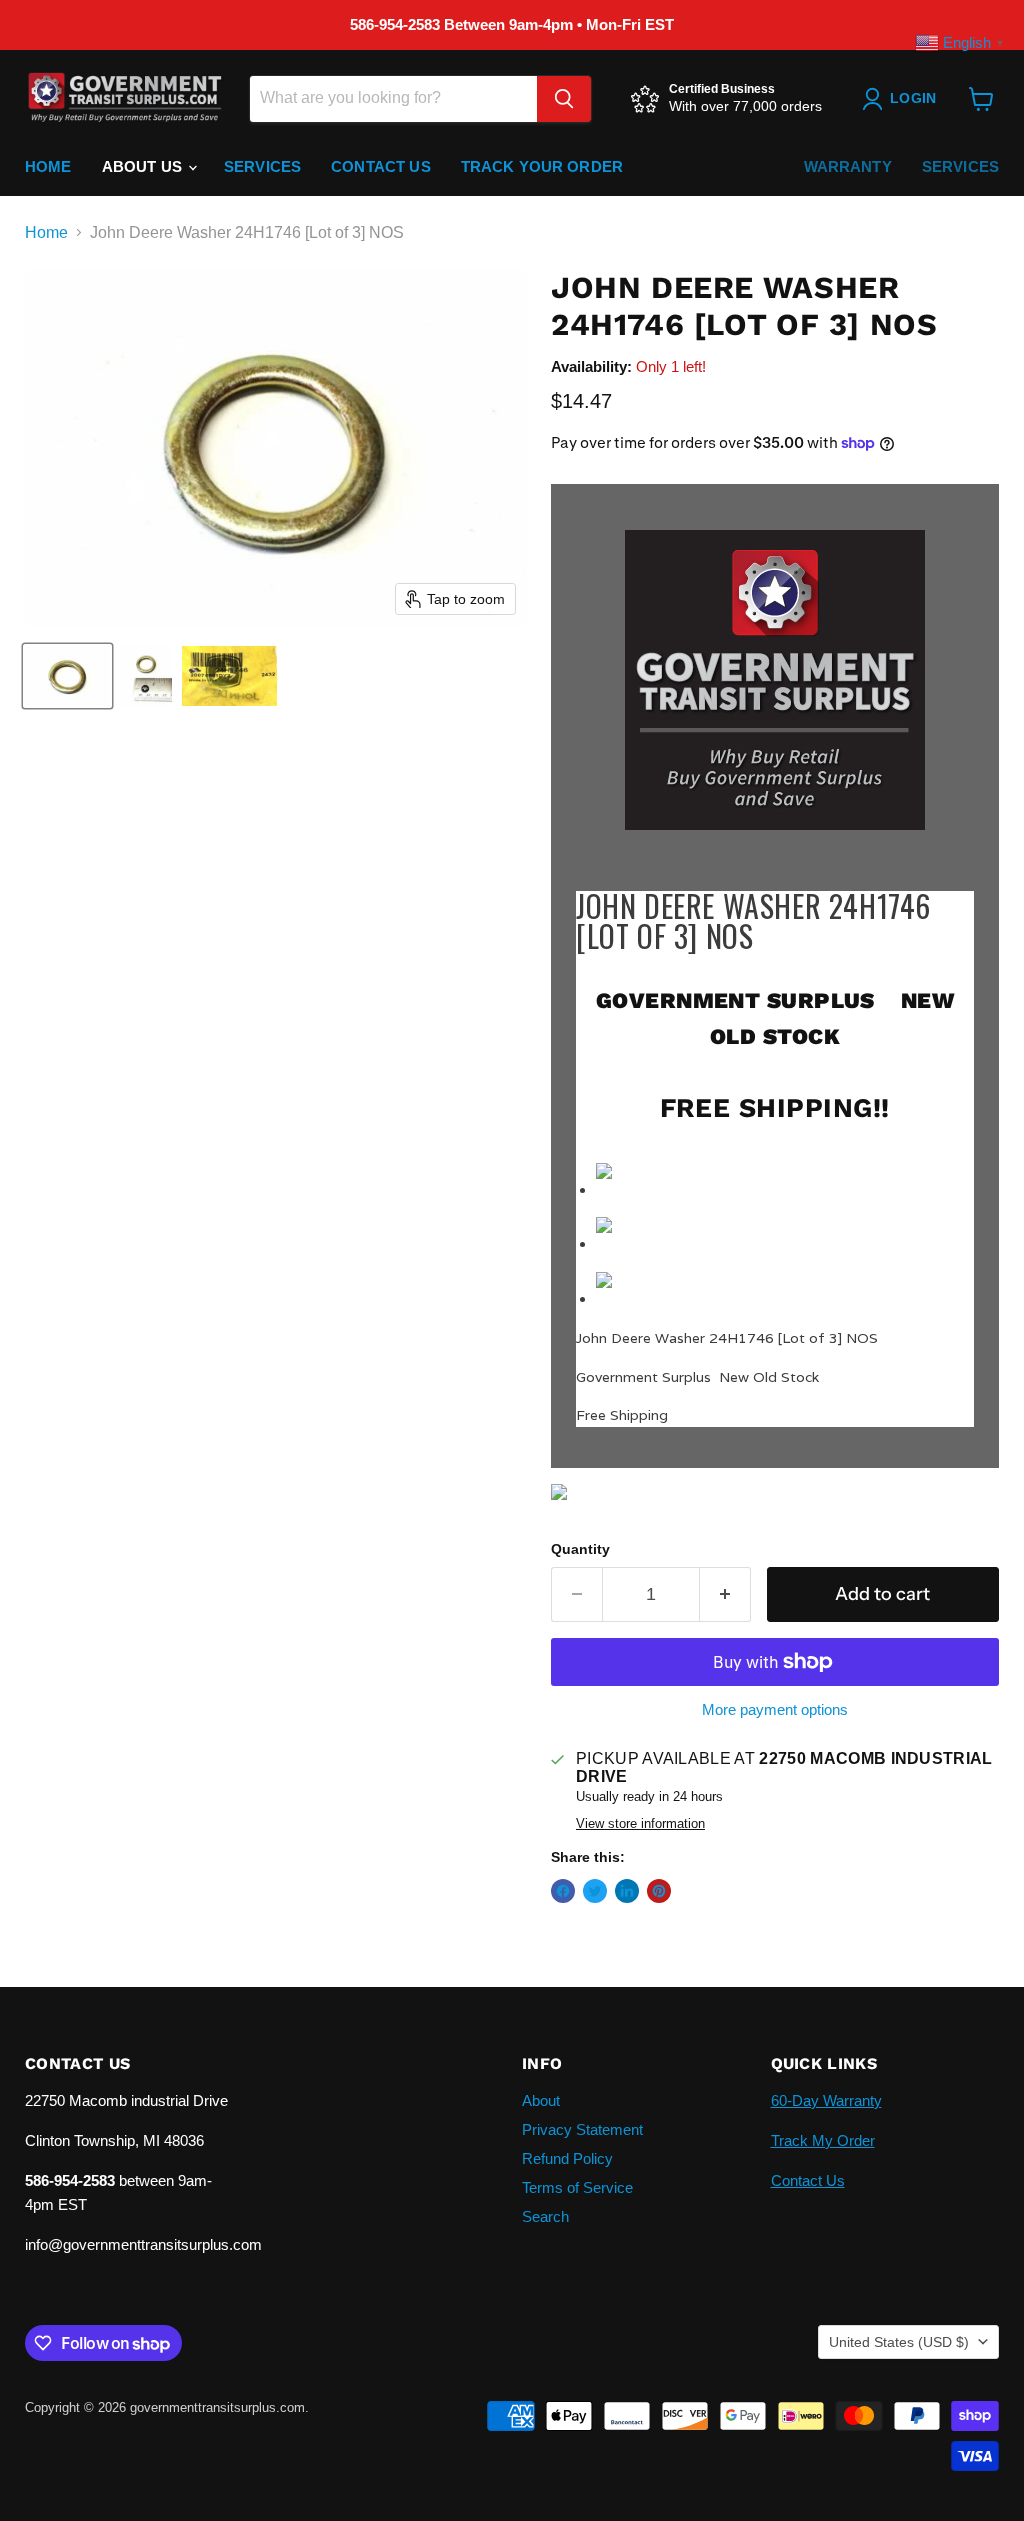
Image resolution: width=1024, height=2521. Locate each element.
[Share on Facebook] (563, 1891)
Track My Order (823, 2140)
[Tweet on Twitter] (595, 1891)
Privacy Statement (582, 2129)
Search (545, 2216)
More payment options (775, 1709)
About (541, 2100)
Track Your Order (542, 166)
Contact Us (381, 166)
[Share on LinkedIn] (627, 1891)
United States (899, 2342)
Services (262, 166)
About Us (144, 166)
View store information (640, 1824)
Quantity (580, 1549)
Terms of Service (577, 2187)
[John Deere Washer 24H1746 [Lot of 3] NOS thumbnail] (67, 676)
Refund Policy (567, 2158)
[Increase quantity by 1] (725, 1594)
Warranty (848, 166)
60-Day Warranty (826, 2100)
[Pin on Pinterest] (659, 1891)
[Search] (564, 99)
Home (48, 166)
